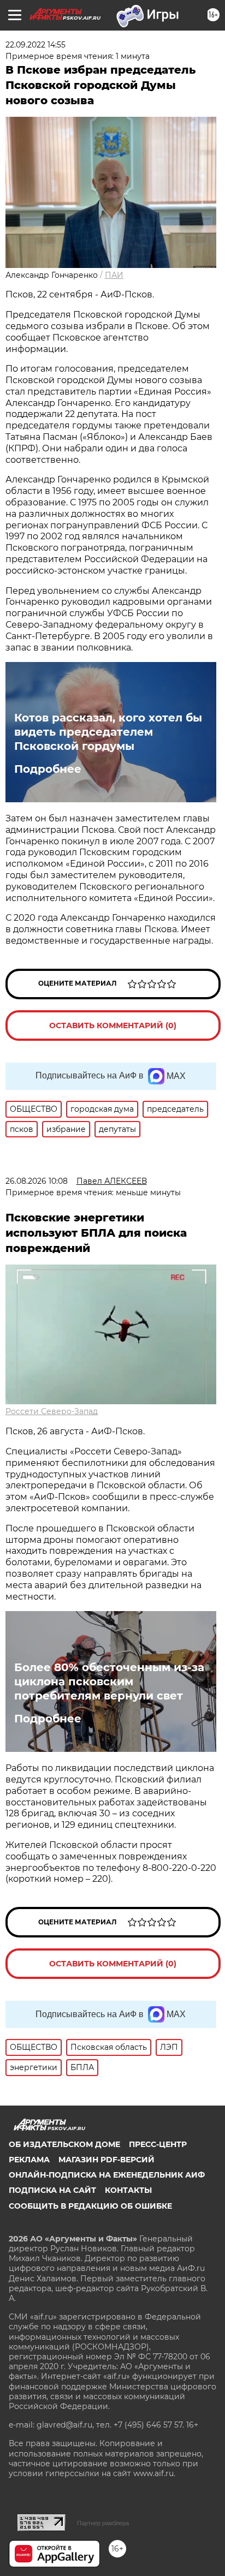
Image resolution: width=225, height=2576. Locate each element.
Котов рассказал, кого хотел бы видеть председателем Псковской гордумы (108, 732)
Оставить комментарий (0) (113, 1025)
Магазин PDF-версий (106, 2160)
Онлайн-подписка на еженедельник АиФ (107, 2175)
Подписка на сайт (52, 2190)
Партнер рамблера (103, 2523)
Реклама (29, 2160)
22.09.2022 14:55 (35, 45)
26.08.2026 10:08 (37, 1181)
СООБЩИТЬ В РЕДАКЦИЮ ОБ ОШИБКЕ (90, 2206)
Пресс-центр (158, 2144)
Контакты (128, 2190)
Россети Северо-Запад (52, 1411)
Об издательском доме (64, 2144)
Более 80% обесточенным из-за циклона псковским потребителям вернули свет (109, 1681)
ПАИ (114, 275)
